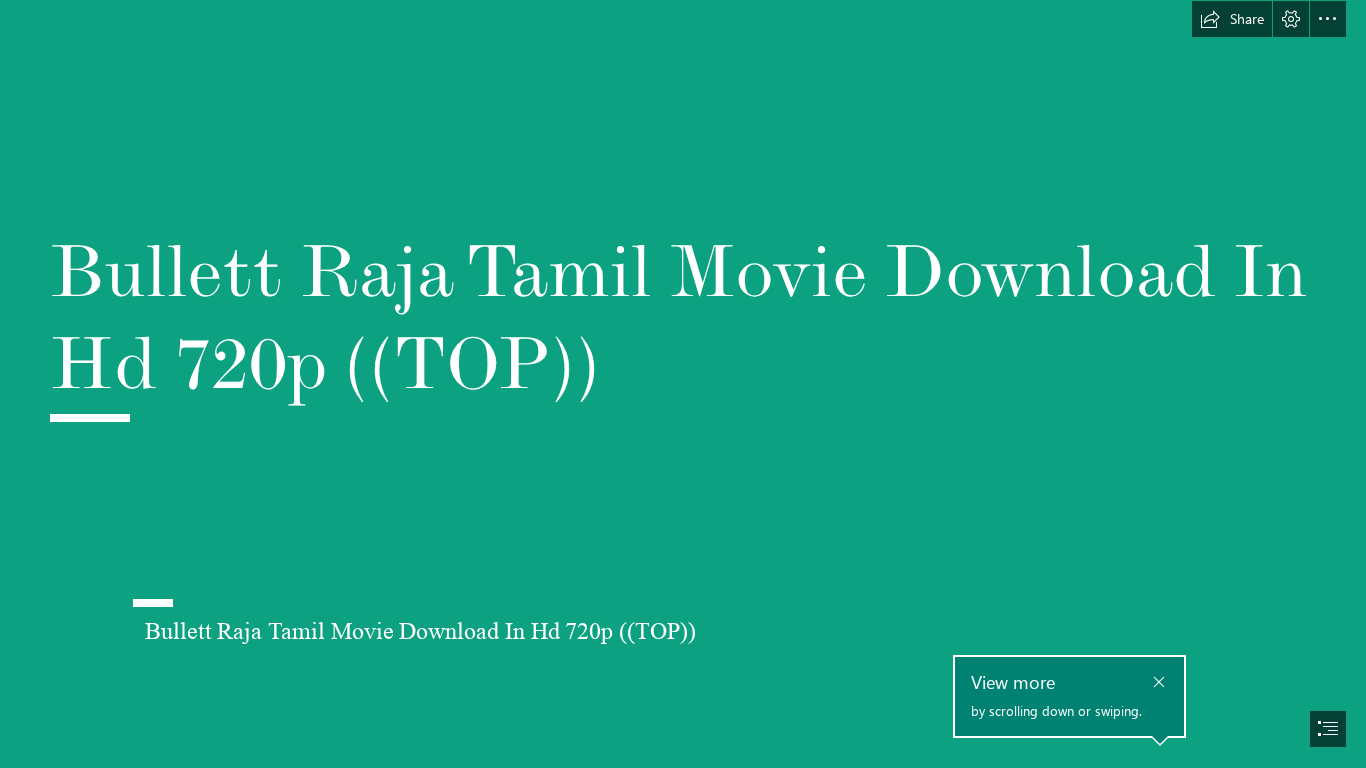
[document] (683, 384)
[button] (1232, 19)
